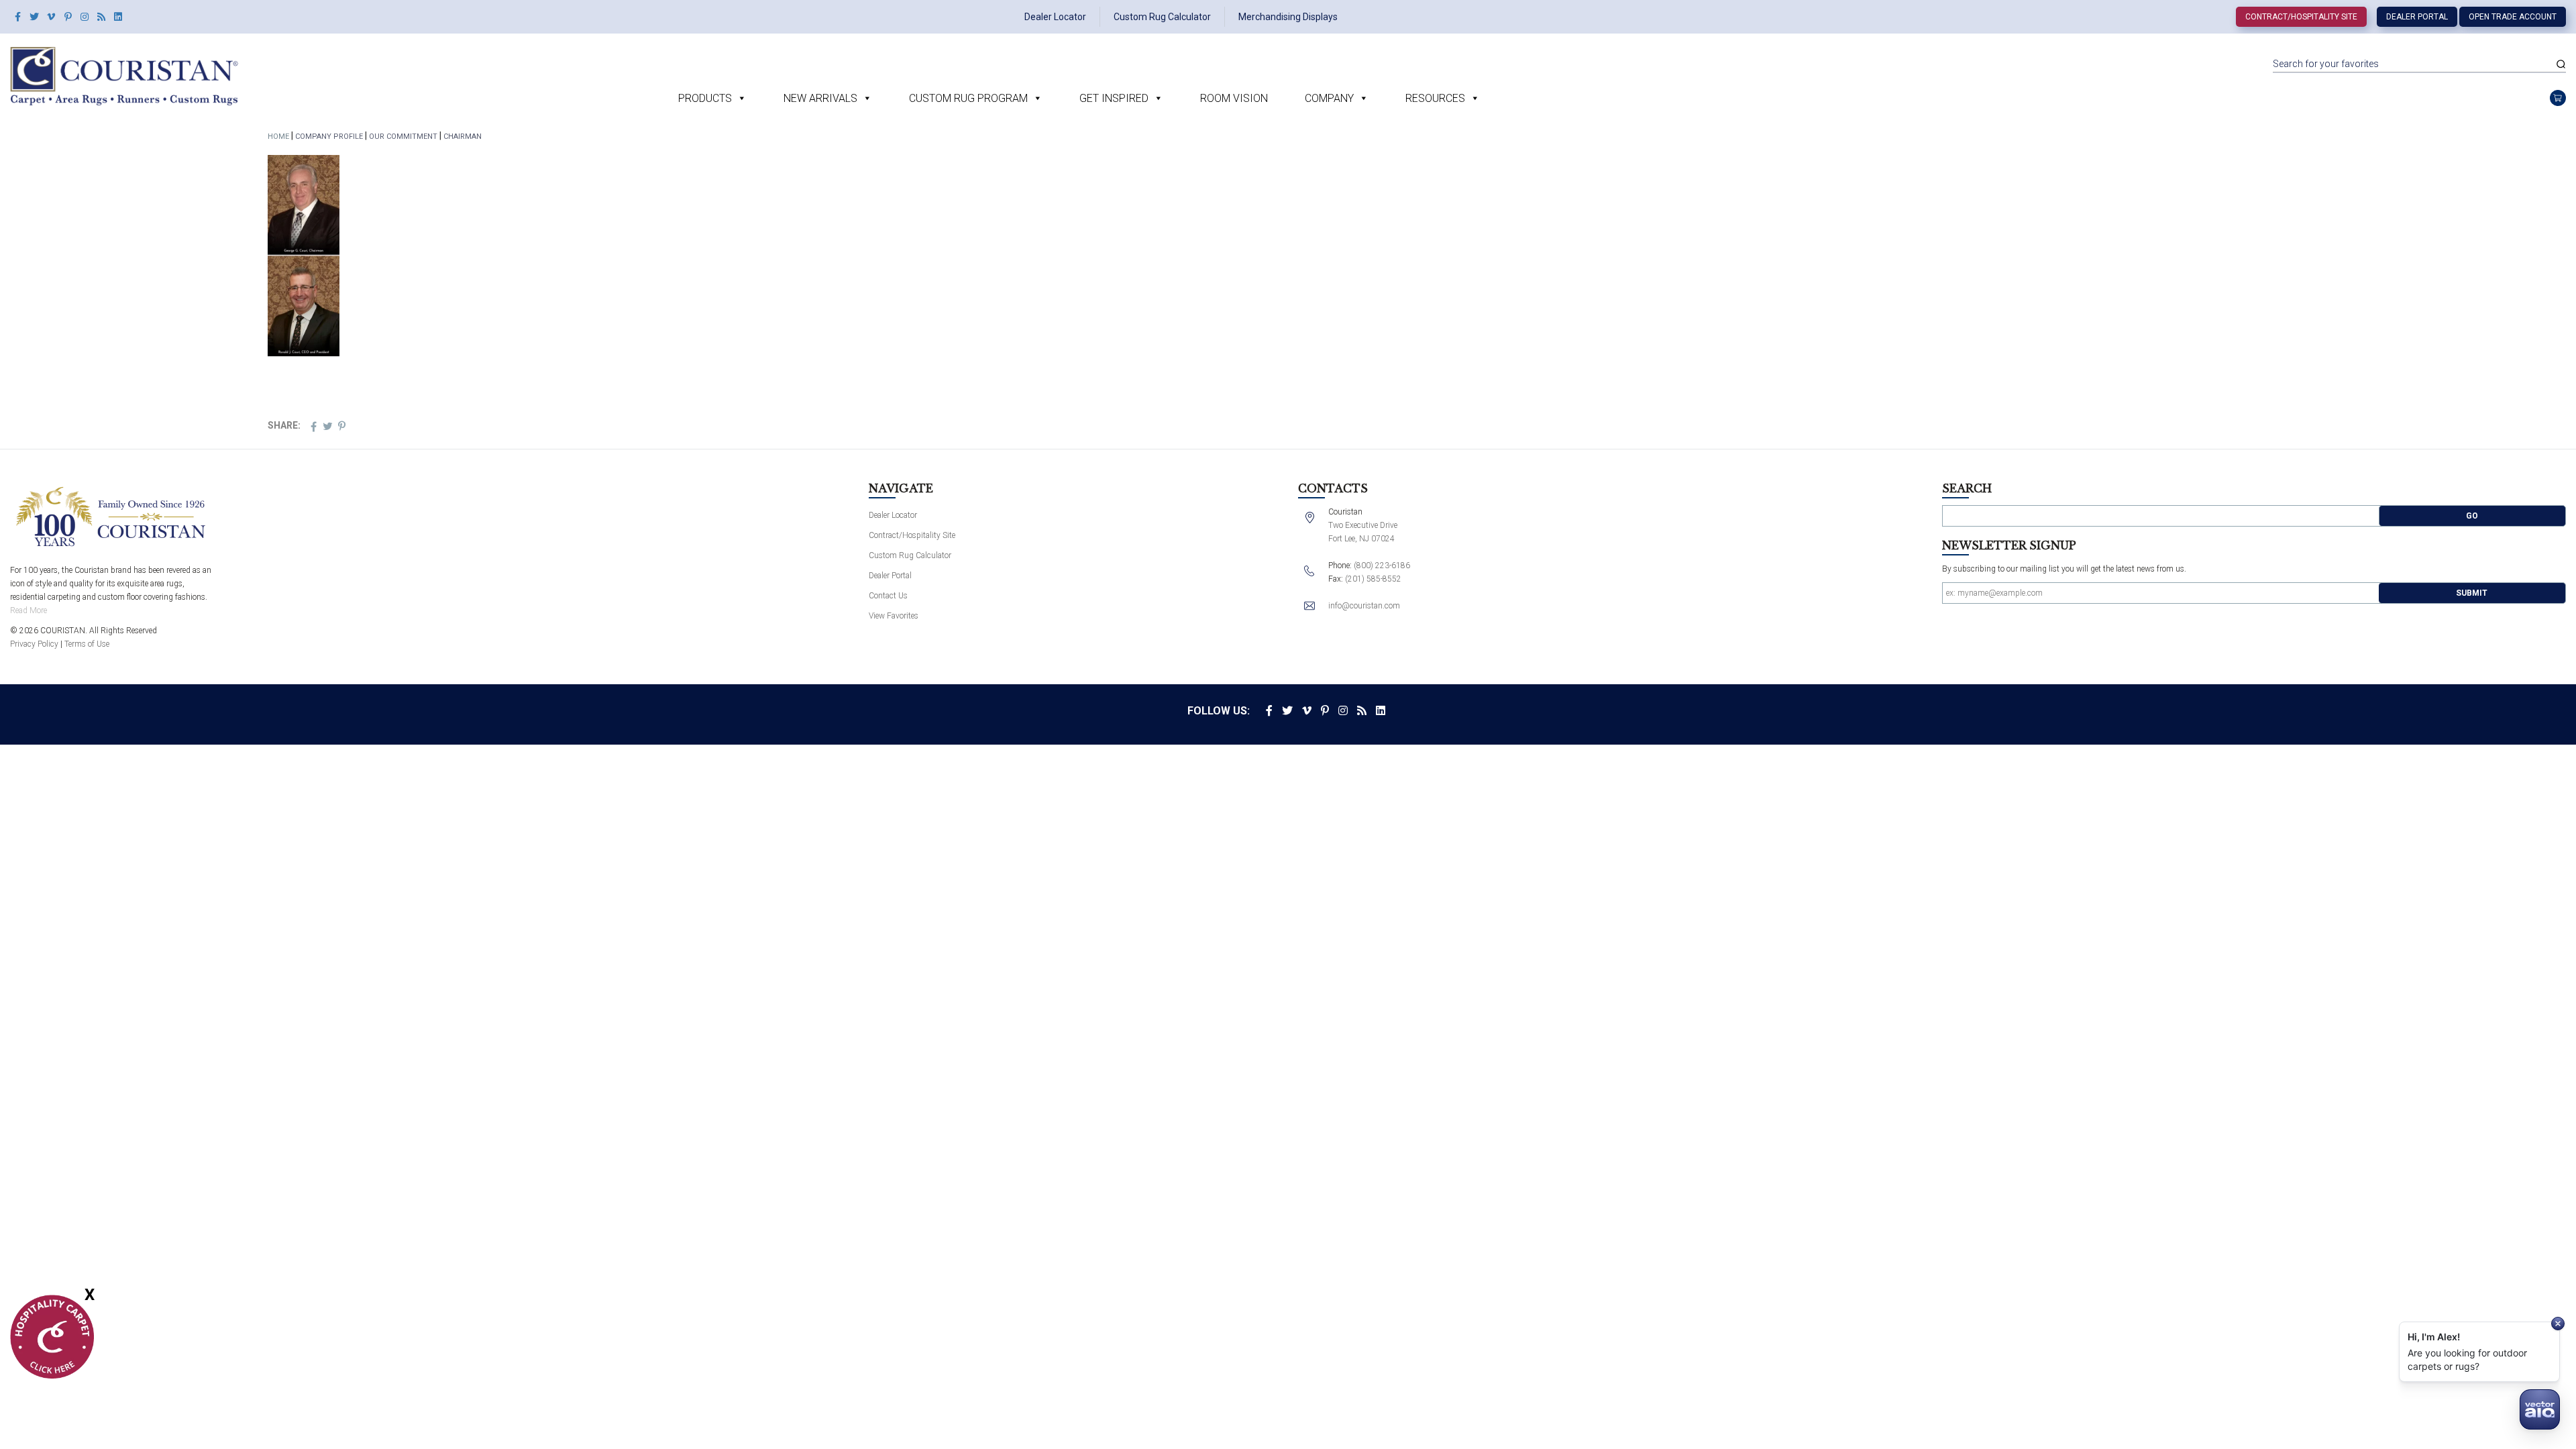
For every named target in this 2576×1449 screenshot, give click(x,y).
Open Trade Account (2513, 17)
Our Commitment (403, 137)
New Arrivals (820, 98)
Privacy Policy (34, 644)
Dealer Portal (2417, 17)
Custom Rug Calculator (1162, 17)
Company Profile (329, 137)
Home (278, 137)
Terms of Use (87, 644)
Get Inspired (1114, 98)
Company (1329, 98)
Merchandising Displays (1288, 17)
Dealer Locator (1055, 17)
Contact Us (888, 596)
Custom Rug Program (968, 98)
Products (705, 98)
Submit (2472, 593)
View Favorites (894, 616)
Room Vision (1234, 98)
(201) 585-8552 (1373, 579)
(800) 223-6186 (1382, 566)
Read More (29, 610)
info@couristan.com (1364, 606)
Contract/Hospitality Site (2301, 17)
